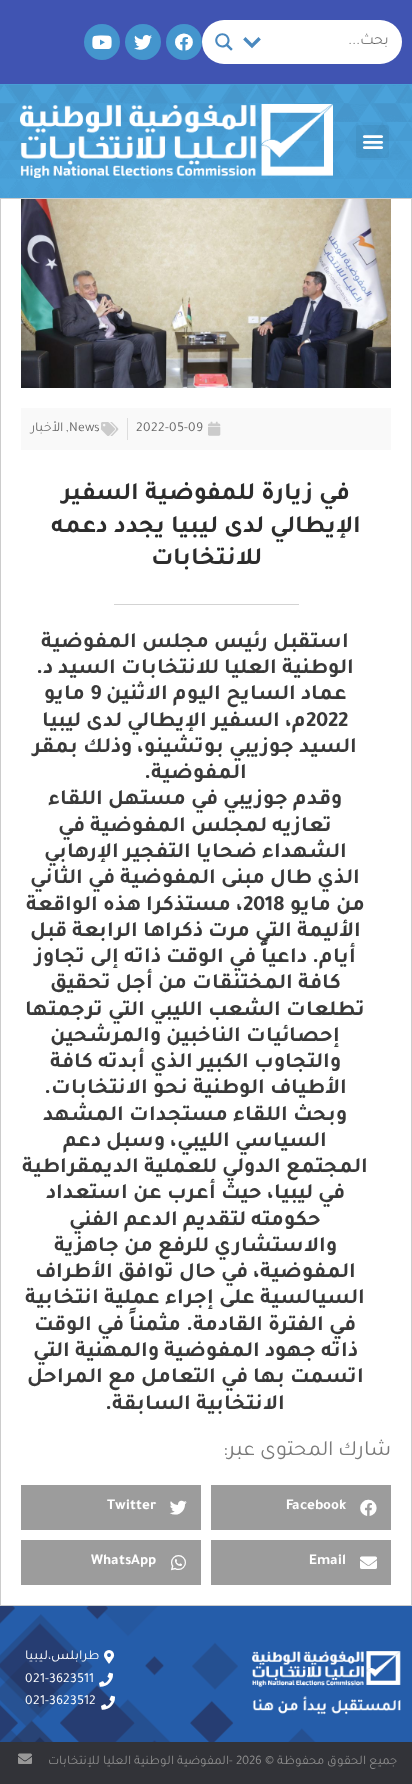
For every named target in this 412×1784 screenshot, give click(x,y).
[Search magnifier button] (224, 42)
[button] (372, 141)
